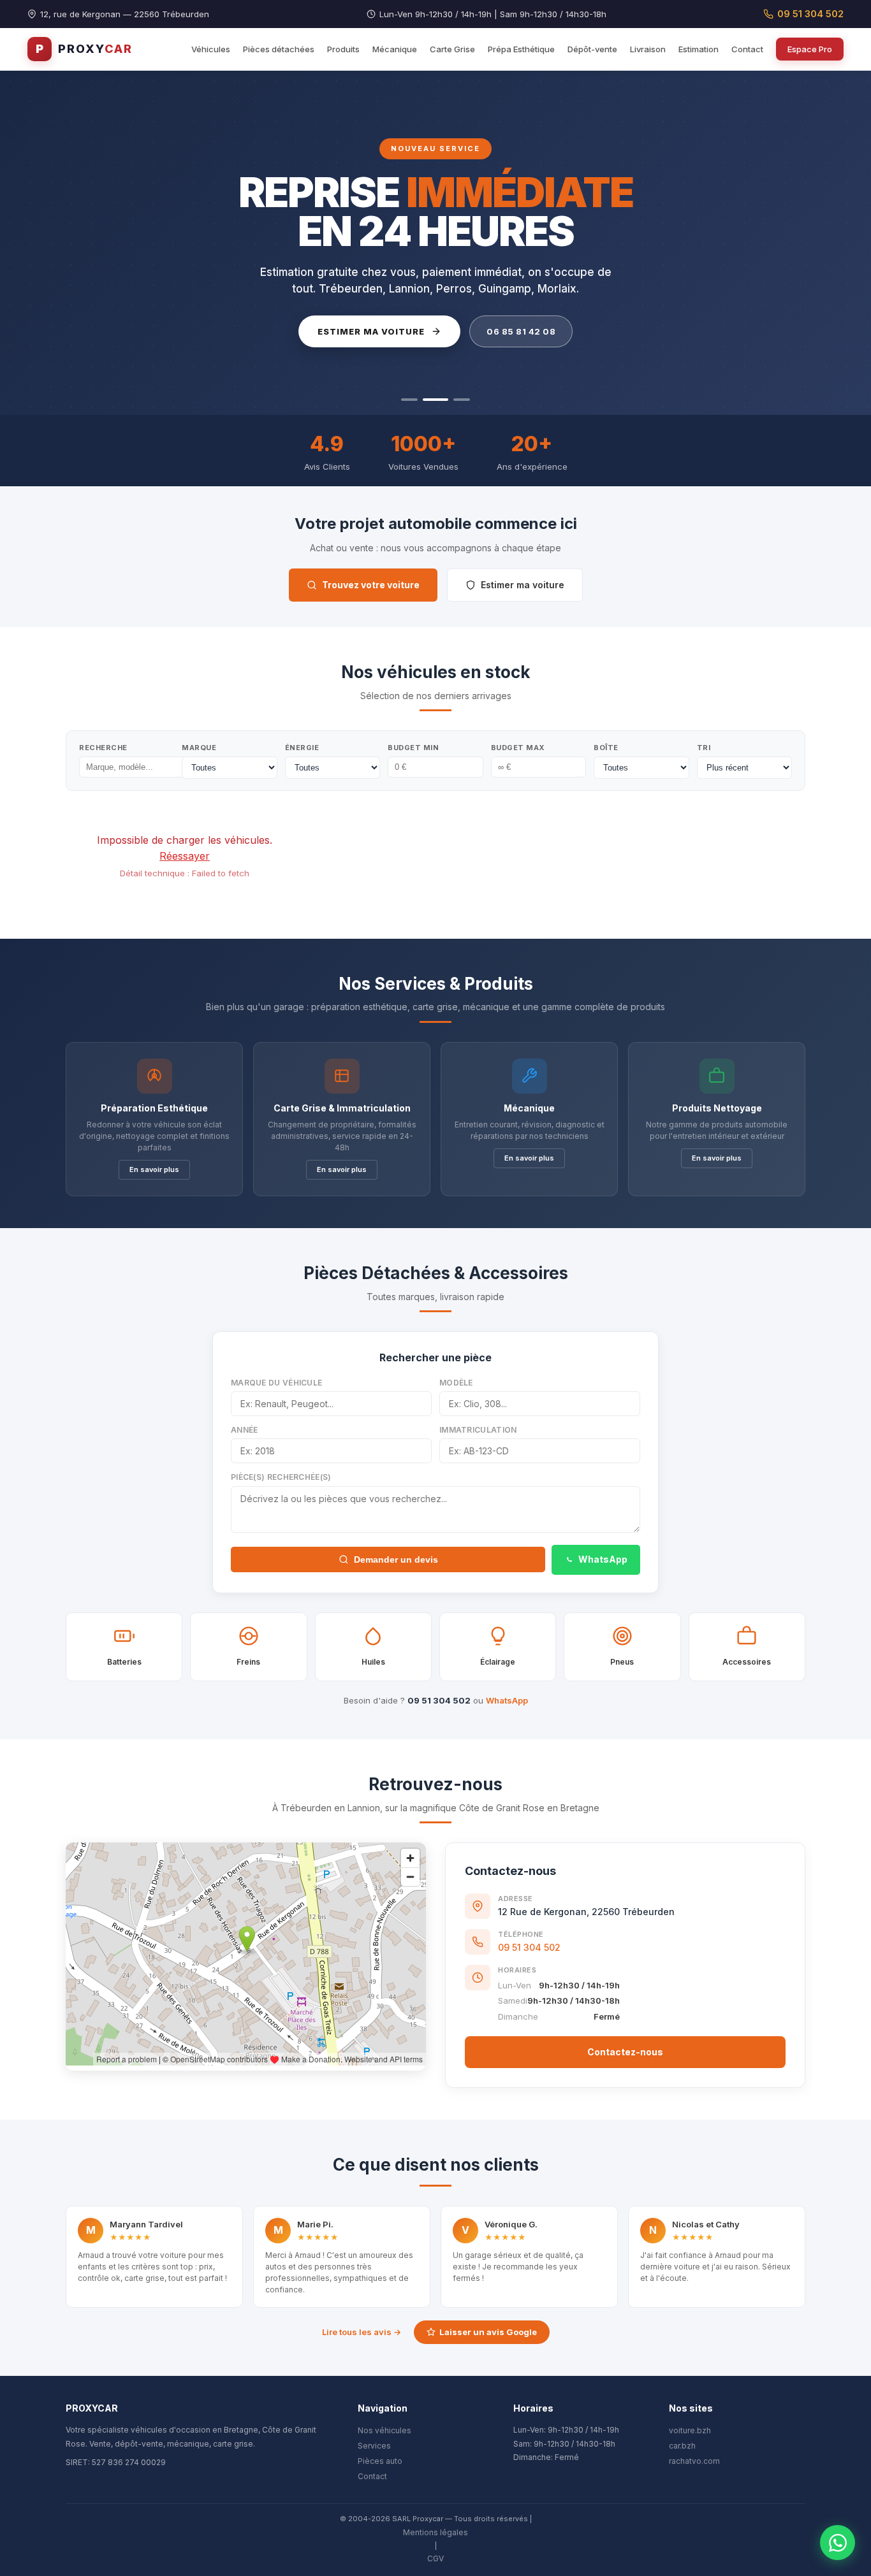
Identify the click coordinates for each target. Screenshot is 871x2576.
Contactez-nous (625, 2052)
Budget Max (518, 748)
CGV (435, 2558)
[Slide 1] (409, 400)
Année (245, 1430)
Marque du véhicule (276, 1383)
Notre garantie (505, 331)
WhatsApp (603, 1559)
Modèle (456, 1383)
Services (374, 2446)
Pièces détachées (279, 49)
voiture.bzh (690, 2430)
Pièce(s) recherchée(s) (281, 1477)
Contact (747, 49)
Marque (199, 748)
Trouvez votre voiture (371, 585)
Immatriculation (478, 1430)
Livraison (648, 49)
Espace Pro (810, 49)
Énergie (302, 748)
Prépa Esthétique (521, 49)
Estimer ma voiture (523, 585)
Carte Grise (452, 49)
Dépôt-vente (592, 49)
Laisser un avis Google (488, 2332)
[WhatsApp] (838, 2543)
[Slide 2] (431, 400)
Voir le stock (365, 331)
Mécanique (395, 49)
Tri (704, 748)
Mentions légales (435, 2532)
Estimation (699, 49)
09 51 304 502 (810, 14)
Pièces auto (380, 2461)
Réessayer (185, 856)
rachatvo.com (694, 2461)
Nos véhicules (384, 2430)
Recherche (103, 748)
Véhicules (211, 49)
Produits (343, 49)
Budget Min (413, 748)
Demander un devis (396, 1559)
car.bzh (682, 2446)
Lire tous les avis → (362, 2332)
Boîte (606, 748)
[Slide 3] (457, 400)
